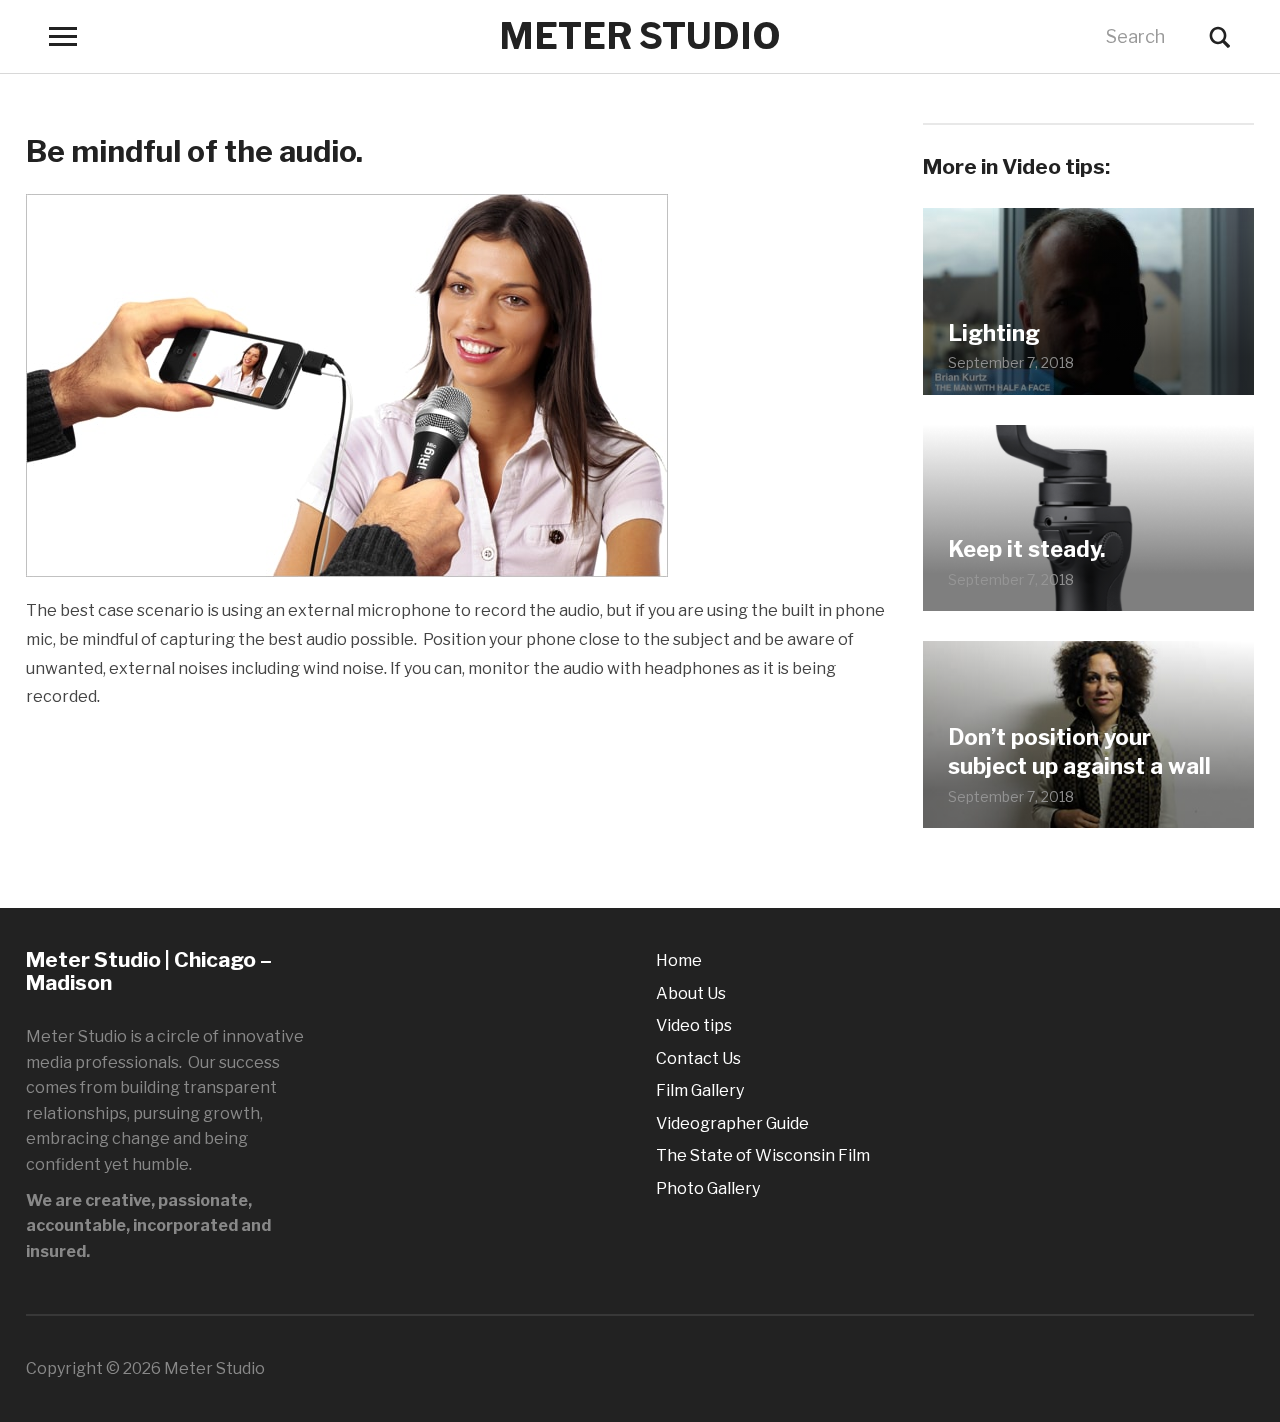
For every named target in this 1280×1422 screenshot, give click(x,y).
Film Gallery (700, 1090)
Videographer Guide (732, 1123)
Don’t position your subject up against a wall (1079, 751)
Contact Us (698, 1058)
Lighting (994, 333)
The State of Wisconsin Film (763, 1155)
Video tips (694, 1025)
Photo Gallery (708, 1188)
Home (679, 960)
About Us (691, 993)
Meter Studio (640, 36)
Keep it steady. (1026, 549)
